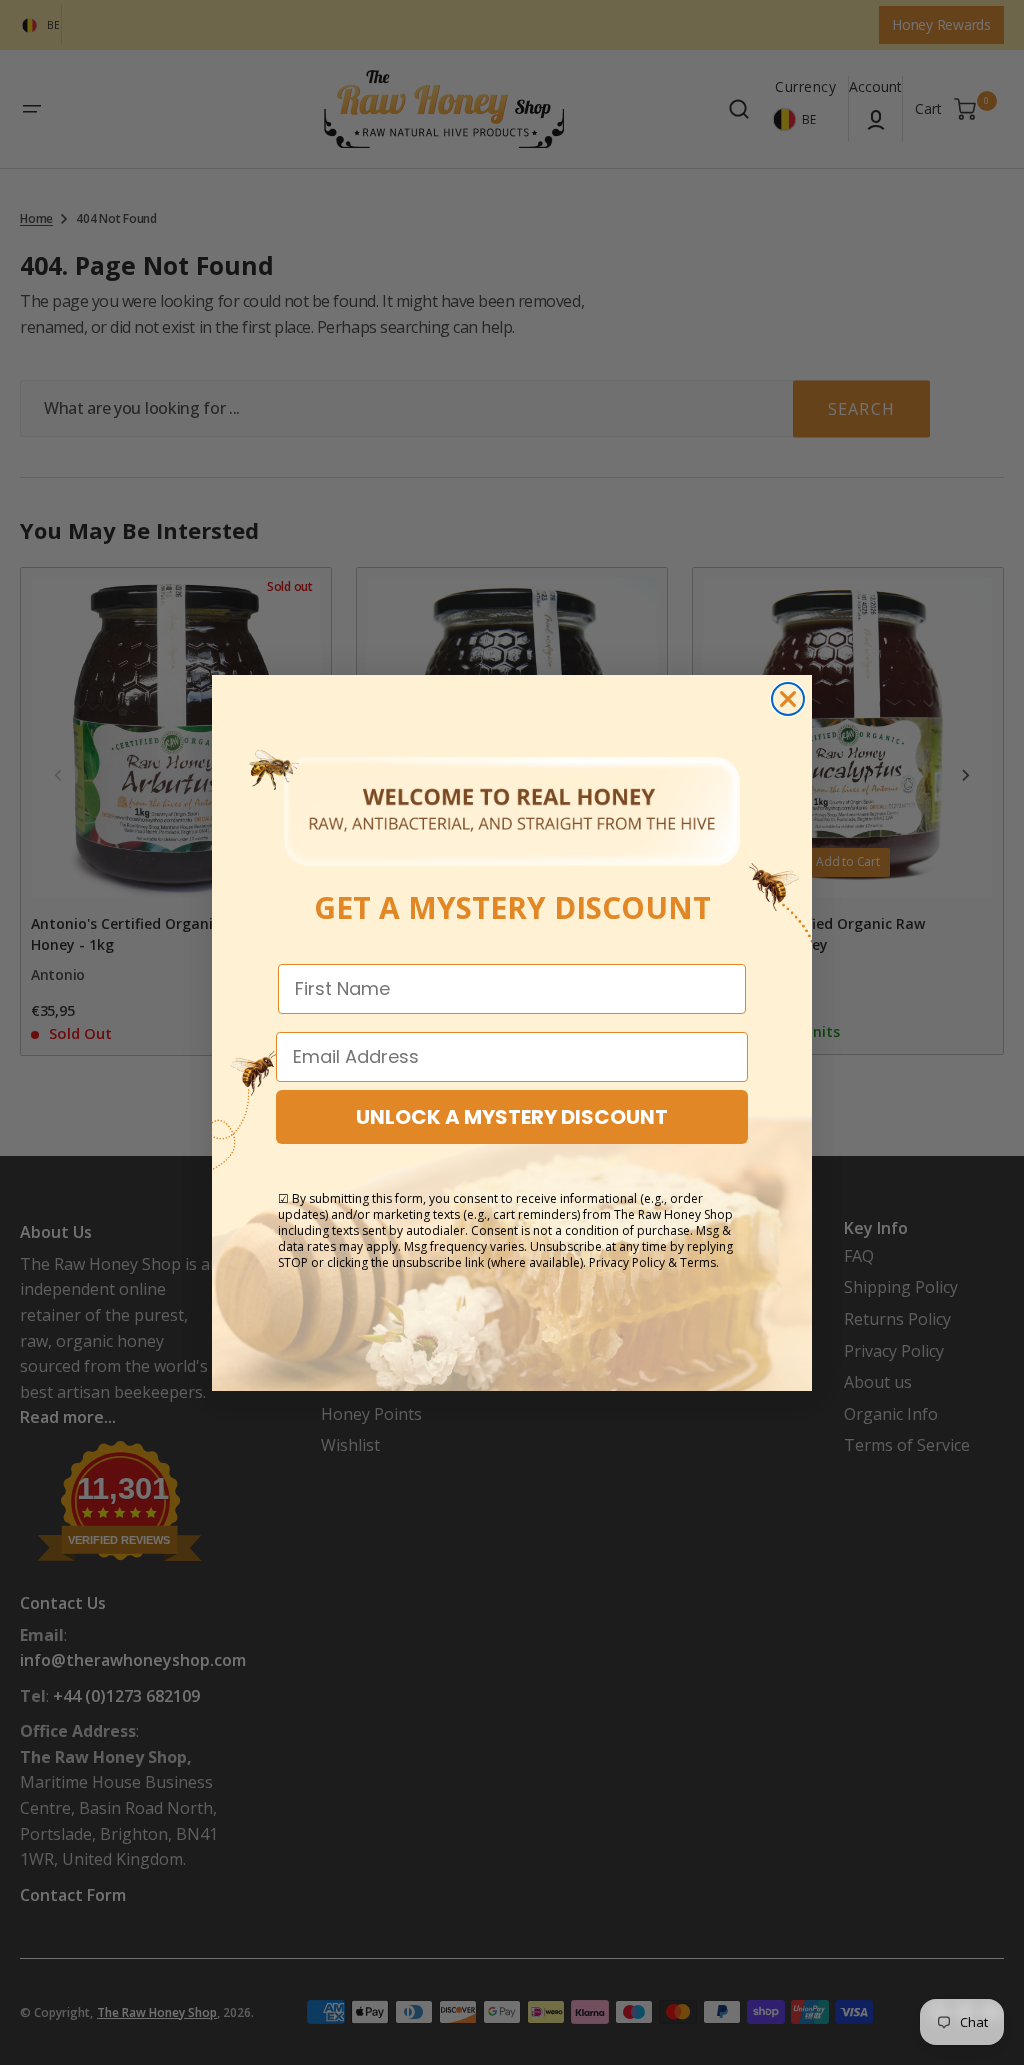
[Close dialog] (788, 699)
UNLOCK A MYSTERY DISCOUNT (512, 1117)
